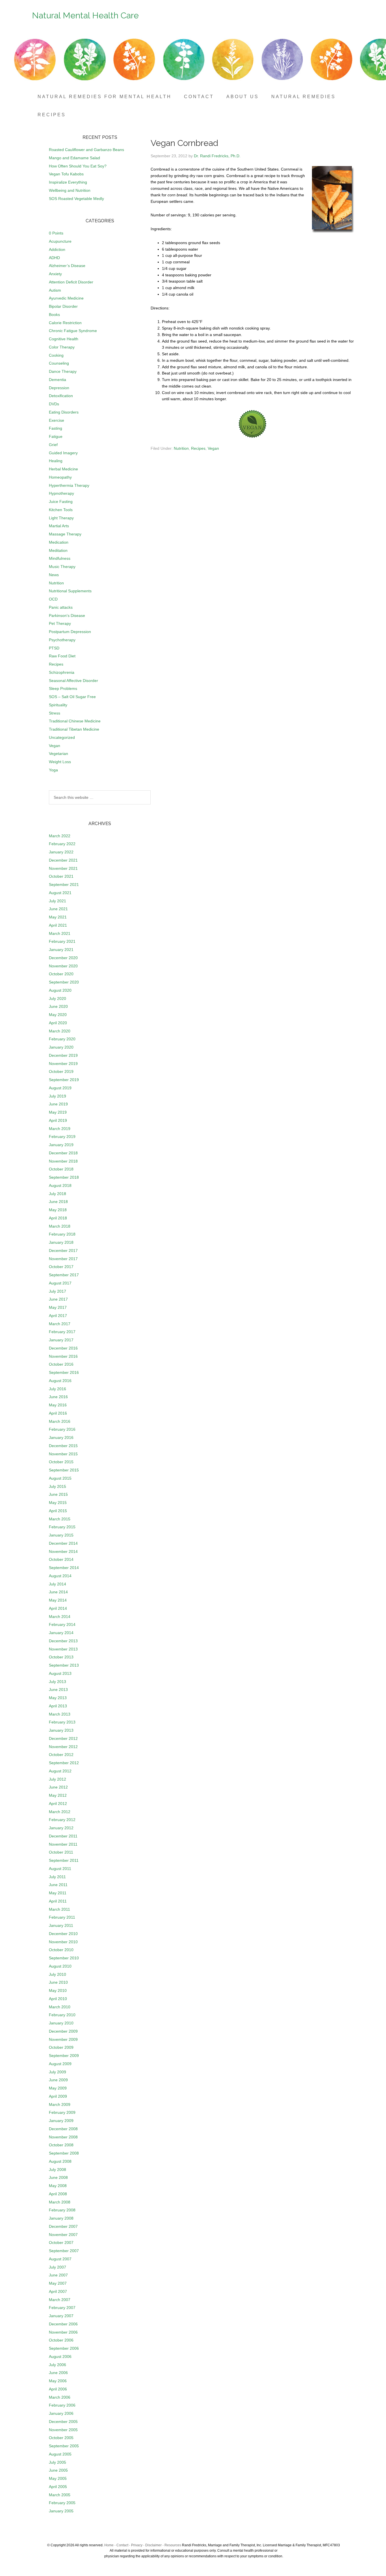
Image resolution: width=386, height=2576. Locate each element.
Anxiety (55, 274)
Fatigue (56, 436)
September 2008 (64, 2153)
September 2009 (64, 2056)
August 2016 (60, 1381)
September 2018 (64, 1177)
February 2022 (62, 844)
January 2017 (61, 1340)
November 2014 (63, 1551)
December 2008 (63, 2129)
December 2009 (63, 2031)
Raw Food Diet (62, 656)
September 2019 (64, 1080)
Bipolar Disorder (63, 306)
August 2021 (60, 893)
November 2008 (63, 2137)
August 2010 (60, 1966)
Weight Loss (60, 762)
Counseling (59, 363)
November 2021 (63, 868)
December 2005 (63, 2422)
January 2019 (61, 1145)
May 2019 (58, 1112)
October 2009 (61, 2047)
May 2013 (58, 1698)
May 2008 (58, 2186)
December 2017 (63, 1251)
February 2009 (62, 2112)
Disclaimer (153, 2545)
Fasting (56, 428)
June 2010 (58, 1982)
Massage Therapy (65, 534)
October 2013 (61, 1657)
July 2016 (58, 1389)
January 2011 (61, 1925)
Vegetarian (58, 754)
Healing (56, 461)
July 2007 (58, 2267)
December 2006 (63, 2324)
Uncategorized (62, 737)
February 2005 (62, 2503)
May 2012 (58, 1795)
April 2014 (58, 1608)
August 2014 (60, 1576)
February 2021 (62, 941)
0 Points (56, 233)
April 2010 (58, 1999)
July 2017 (58, 1291)
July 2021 (58, 901)
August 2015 (60, 1478)
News (54, 575)
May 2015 (58, 1503)
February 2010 (62, 2015)
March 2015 (60, 1519)
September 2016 (64, 1372)
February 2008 (62, 2210)
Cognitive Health (64, 339)
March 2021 (60, 933)
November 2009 (63, 2039)
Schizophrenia (62, 672)
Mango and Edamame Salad (74, 158)
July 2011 (57, 1877)
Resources (173, 2545)
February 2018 (62, 1234)
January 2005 (61, 2511)
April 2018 (58, 1218)
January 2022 (61, 852)
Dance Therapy (63, 371)
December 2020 (63, 958)
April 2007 (58, 2291)
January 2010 (61, 2023)
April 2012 (58, 1804)
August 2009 (60, 2064)
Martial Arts (59, 526)
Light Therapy (61, 518)
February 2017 (62, 1332)
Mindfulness (60, 558)
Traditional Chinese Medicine (75, 721)
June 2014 (58, 1592)
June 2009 (58, 2080)
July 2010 (58, 1974)
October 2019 (61, 1071)
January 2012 (61, 1828)
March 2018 (60, 1226)
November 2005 (63, 2430)
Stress (55, 713)
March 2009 (60, 2104)
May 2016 (58, 1405)
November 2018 (63, 1161)
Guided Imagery (63, 453)
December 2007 (63, 2226)
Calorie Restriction (65, 323)
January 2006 (61, 2413)
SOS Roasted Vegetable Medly (76, 199)
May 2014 (58, 1600)
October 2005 (61, 2438)
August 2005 (60, 2454)
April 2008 (58, 2194)
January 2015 (61, 1535)
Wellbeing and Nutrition (70, 190)
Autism (55, 290)
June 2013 (58, 1690)
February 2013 (62, 1722)
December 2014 (63, 1543)
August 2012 (60, 1771)
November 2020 (63, 966)
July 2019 (58, 1096)
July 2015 (58, 1486)
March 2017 (60, 1324)
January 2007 (61, 2316)
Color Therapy (62, 347)
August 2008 (60, 2161)
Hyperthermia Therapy (69, 485)
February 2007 (62, 2308)
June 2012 (58, 1787)
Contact (122, 2545)
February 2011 (62, 1917)
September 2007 (64, 2251)
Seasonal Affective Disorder (73, 681)
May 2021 (58, 917)
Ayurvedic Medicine (66, 298)
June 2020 (58, 1006)
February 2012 (62, 1820)
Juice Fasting (61, 502)
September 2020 (64, 982)
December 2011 (63, 1836)
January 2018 (61, 1242)
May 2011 (58, 1893)
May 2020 (58, 1015)
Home (109, 2545)
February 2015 (62, 1527)
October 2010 (61, 1950)
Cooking (56, 355)
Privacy (137, 2545)
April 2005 (58, 2487)
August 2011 (60, 1869)
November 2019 (63, 1064)
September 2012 (64, 1763)
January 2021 (61, 950)
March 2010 (60, 2007)
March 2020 (60, 1031)
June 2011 (58, 1885)
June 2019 (58, 1104)
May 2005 (58, 2478)
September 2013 (64, 1665)
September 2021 (64, 885)
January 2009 (61, 2121)
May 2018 (58, 1210)
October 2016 (61, 1364)
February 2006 (62, 2405)
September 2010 (64, 1958)
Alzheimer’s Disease (67, 266)
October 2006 (61, 2340)
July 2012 (58, 1779)
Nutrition (181, 448)
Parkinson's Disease (67, 616)
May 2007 (58, 2283)
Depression (59, 388)
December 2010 (63, 1934)
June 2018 (58, 1202)
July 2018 (58, 1194)
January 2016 (61, 1437)
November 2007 (63, 2235)
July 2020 (58, 998)
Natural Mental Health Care (85, 15)
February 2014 (62, 1624)
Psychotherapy (62, 640)
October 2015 (61, 1462)
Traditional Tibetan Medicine (74, 729)
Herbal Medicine (63, 469)
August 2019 (60, 1088)
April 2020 (58, 1023)
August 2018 (60, 1185)
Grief (53, 445)
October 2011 (61, 1852)
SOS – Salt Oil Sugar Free (72, 697)
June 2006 (58, 2373)
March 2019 (60, 1129)
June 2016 (58, 1397)
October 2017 (61, 1267)
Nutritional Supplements (70, 591)
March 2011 (59, 1909)
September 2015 (64, 1470)
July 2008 (58, 2170)
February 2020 (62, 1039)
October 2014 (61, 1559)
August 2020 (60, 990)
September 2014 (64, 1568)
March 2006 (60, 2397)
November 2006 (63, 2332)
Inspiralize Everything (68, 182)
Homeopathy (60, 477)
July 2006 (58, 2365)
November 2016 (63, 1356)
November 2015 (63, 1454)
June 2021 (58, 909)
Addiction (57, 249)
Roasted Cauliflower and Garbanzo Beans (86, 150)
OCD (53, 599)
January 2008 (61, 2218)
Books (54, 315)
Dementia (58, 380)
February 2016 (62, 1429)
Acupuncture (60, 241)
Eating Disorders (64, 412)
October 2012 (61, 1755)
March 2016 (60, 1421)
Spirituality (58, 705)
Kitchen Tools (61, 510)
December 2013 (63, 1641)
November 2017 (63, 1259)
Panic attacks (61, 607)
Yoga (53, 770)
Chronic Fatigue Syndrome (73, 331)
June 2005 (58, 2470)
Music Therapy (62, 567)
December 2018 (63, 1153)
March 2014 (60, 1617)
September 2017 (64, 1275)
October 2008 (61, 2145)
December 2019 (63, 1055)
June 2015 (58, 1494)
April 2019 (58, 1120)
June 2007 (58, 2275)
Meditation (58, 550)
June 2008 (58, 2177)
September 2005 (64, 2446)
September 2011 (64, 1860)
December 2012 (63, 1738)
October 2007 (61, 2243)
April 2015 (58, 1511)
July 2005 (58, 2462)
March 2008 (60, 2202)
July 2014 (58, 1584)
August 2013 (60, 1673)
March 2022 (60, 836)
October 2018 (61, 1169)
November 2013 (63, 1649)
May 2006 (58, 2381)
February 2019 (62, 1137)
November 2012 (63, 1747)
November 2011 (63, 1844)
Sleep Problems (63, 688)
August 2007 (60, 2259)
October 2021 (61, 876)
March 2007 (60, 2300)
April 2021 (58, 925)
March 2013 (60, 1714)
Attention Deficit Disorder (71, 282)
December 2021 (63, 860)
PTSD (54, 648)
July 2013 (58, 1682)
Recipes (198, 448)
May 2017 (58, 1307)
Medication (59, 542)
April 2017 (58, 1316)
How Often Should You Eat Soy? (78, 166)
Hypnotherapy (61, 493)
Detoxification (61, 396)
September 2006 (64, 2348)
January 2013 (61, 1730)
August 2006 (60, 2357)
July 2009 (58, 2072)
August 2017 (60, 1283)
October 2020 (61, 974)
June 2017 (58, 1299)
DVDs (54, 404)
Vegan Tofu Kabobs (66, 174)
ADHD (54, 258)
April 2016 (58, 1413)
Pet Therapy (60, 623)
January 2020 (61, 1047)
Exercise (57, 420)
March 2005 (60, 2495)
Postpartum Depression (70, 632)
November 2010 (63, 1942)
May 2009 (58, 2088)
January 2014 (61, 1633)
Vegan (213, 448)
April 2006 (58, 2389)
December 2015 (63, 1446)
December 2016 (63, 1348)
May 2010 (58, 1990)
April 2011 (58, 1901)
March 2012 (60, 1812)
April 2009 (58, 2096)
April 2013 (58, 1706)
